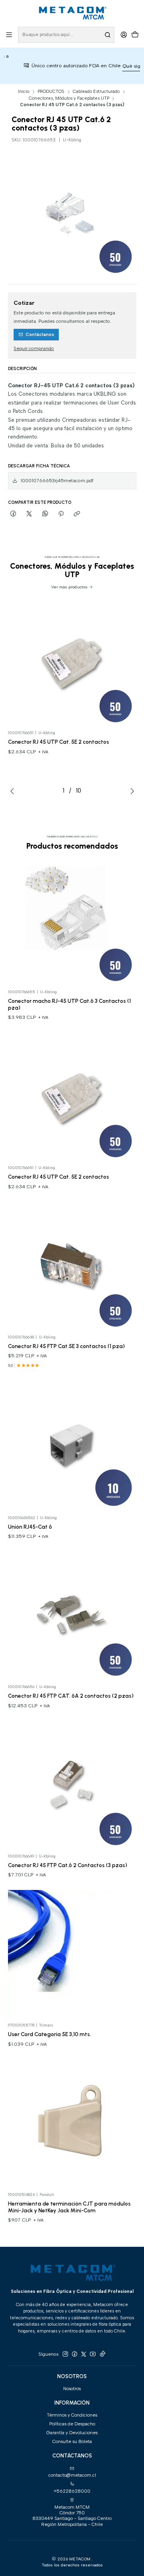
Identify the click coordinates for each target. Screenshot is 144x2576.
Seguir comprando (34, 349)
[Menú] (9, 35)
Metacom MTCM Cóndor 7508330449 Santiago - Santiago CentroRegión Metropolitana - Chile (72, 2516)
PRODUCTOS (51, 92)
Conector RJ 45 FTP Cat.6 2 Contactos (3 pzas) (68, 1865)
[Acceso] (124, 35)
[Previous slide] (14, 791)
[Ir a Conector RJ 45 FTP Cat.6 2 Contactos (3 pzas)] (72, 1785)
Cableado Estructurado (96, 92)
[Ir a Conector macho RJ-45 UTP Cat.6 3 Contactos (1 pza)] (72, 921)
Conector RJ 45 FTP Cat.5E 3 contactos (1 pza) (66, 1346)
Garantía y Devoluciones (72, 2433)
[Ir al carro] (135, 35)
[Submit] (108, 35)
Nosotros (72, 2389)
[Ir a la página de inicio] (72, 13)
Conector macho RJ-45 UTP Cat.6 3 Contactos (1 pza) (69, 1004)
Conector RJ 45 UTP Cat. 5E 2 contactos (59, 742)
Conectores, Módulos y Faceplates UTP (69, 98)
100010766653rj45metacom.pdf (57, 481)
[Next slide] (130, 791)
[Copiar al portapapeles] (77, 514)
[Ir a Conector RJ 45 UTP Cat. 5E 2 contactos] (72, 662)
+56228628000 (72, 2491)
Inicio (24, 92)
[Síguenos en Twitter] (84, 2354)
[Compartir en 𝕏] (29, 514)
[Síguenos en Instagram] (65, 2354)
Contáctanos (40, 335)
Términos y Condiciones (72, 2415)
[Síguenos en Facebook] (74, 2354)
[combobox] (66, 35)
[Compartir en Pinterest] (61, 514)
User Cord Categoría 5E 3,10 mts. (50, 2034)
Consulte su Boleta (72, 2441)
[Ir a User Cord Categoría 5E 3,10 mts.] (72, 1954)
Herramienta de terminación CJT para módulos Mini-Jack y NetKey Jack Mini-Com (69, 2207)
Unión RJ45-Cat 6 (30, 1527)
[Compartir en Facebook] (14, 514)
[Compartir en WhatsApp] (45, 514)
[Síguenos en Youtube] (93, 2354)
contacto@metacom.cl (72, 2475)
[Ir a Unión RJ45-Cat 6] (72, 1446)
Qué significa (121, 66)
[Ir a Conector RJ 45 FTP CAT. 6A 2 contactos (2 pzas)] (72, 1616)
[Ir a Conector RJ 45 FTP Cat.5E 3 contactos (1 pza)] (72, 1266)
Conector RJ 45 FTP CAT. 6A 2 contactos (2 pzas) (71, 1696)
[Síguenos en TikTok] (102, 2354)
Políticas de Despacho (72, 2424)
